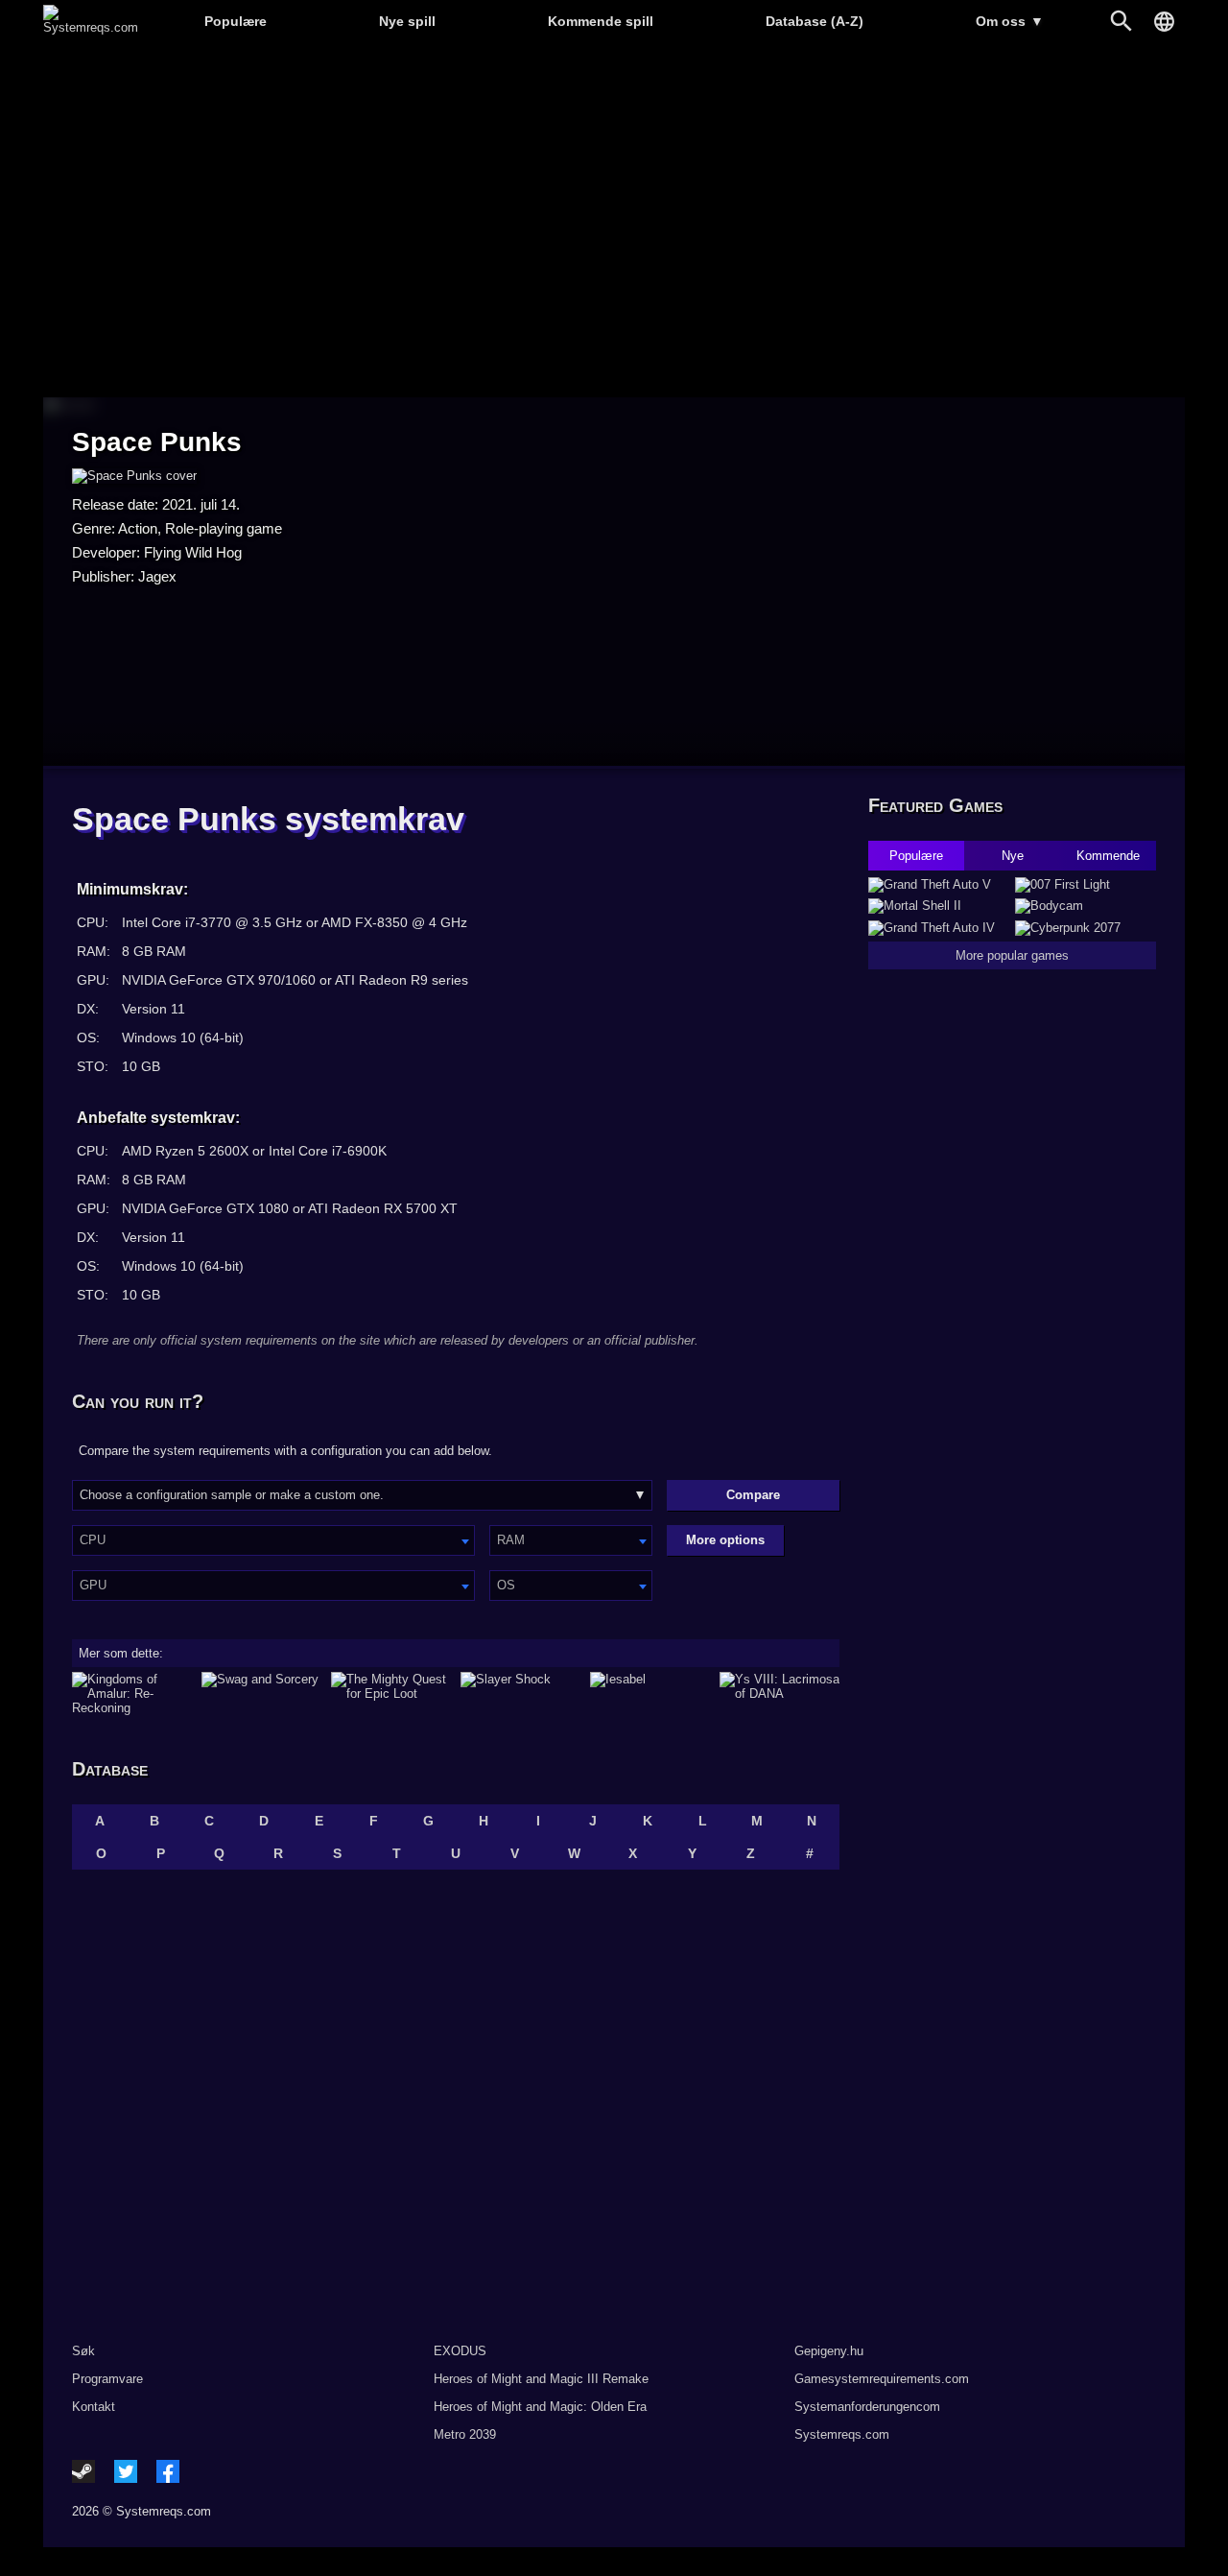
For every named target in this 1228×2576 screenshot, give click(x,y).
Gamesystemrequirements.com (882, 2379)
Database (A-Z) (815, 21)
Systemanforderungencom (867, 2407)
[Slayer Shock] (520, 1693)
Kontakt (94, 2407)
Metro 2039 (465, 2434)
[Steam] (83, 2471)
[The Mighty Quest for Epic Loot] (391, 1693)
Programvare (107, 2379)
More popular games (1012, 955)
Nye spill (407, 21)
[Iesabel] (650, 1693)
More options (725, 1540)
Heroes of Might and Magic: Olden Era (540, 2407)
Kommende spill (601, 21)
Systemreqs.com (842, 2434)
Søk (83, 2351)
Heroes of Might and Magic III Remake (541, 2379)
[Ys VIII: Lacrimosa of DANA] (779, 1693)
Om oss (1010, 21)
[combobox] (273, 1540)
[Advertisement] (614, 221)
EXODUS (460, 2351)
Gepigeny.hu (829, 2351)
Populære (236, 21)
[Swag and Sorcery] (261, 1693)
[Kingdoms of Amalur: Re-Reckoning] (132, 1693)
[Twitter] (126, 2471)
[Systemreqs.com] (91, 27)
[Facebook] (168, 2471)
